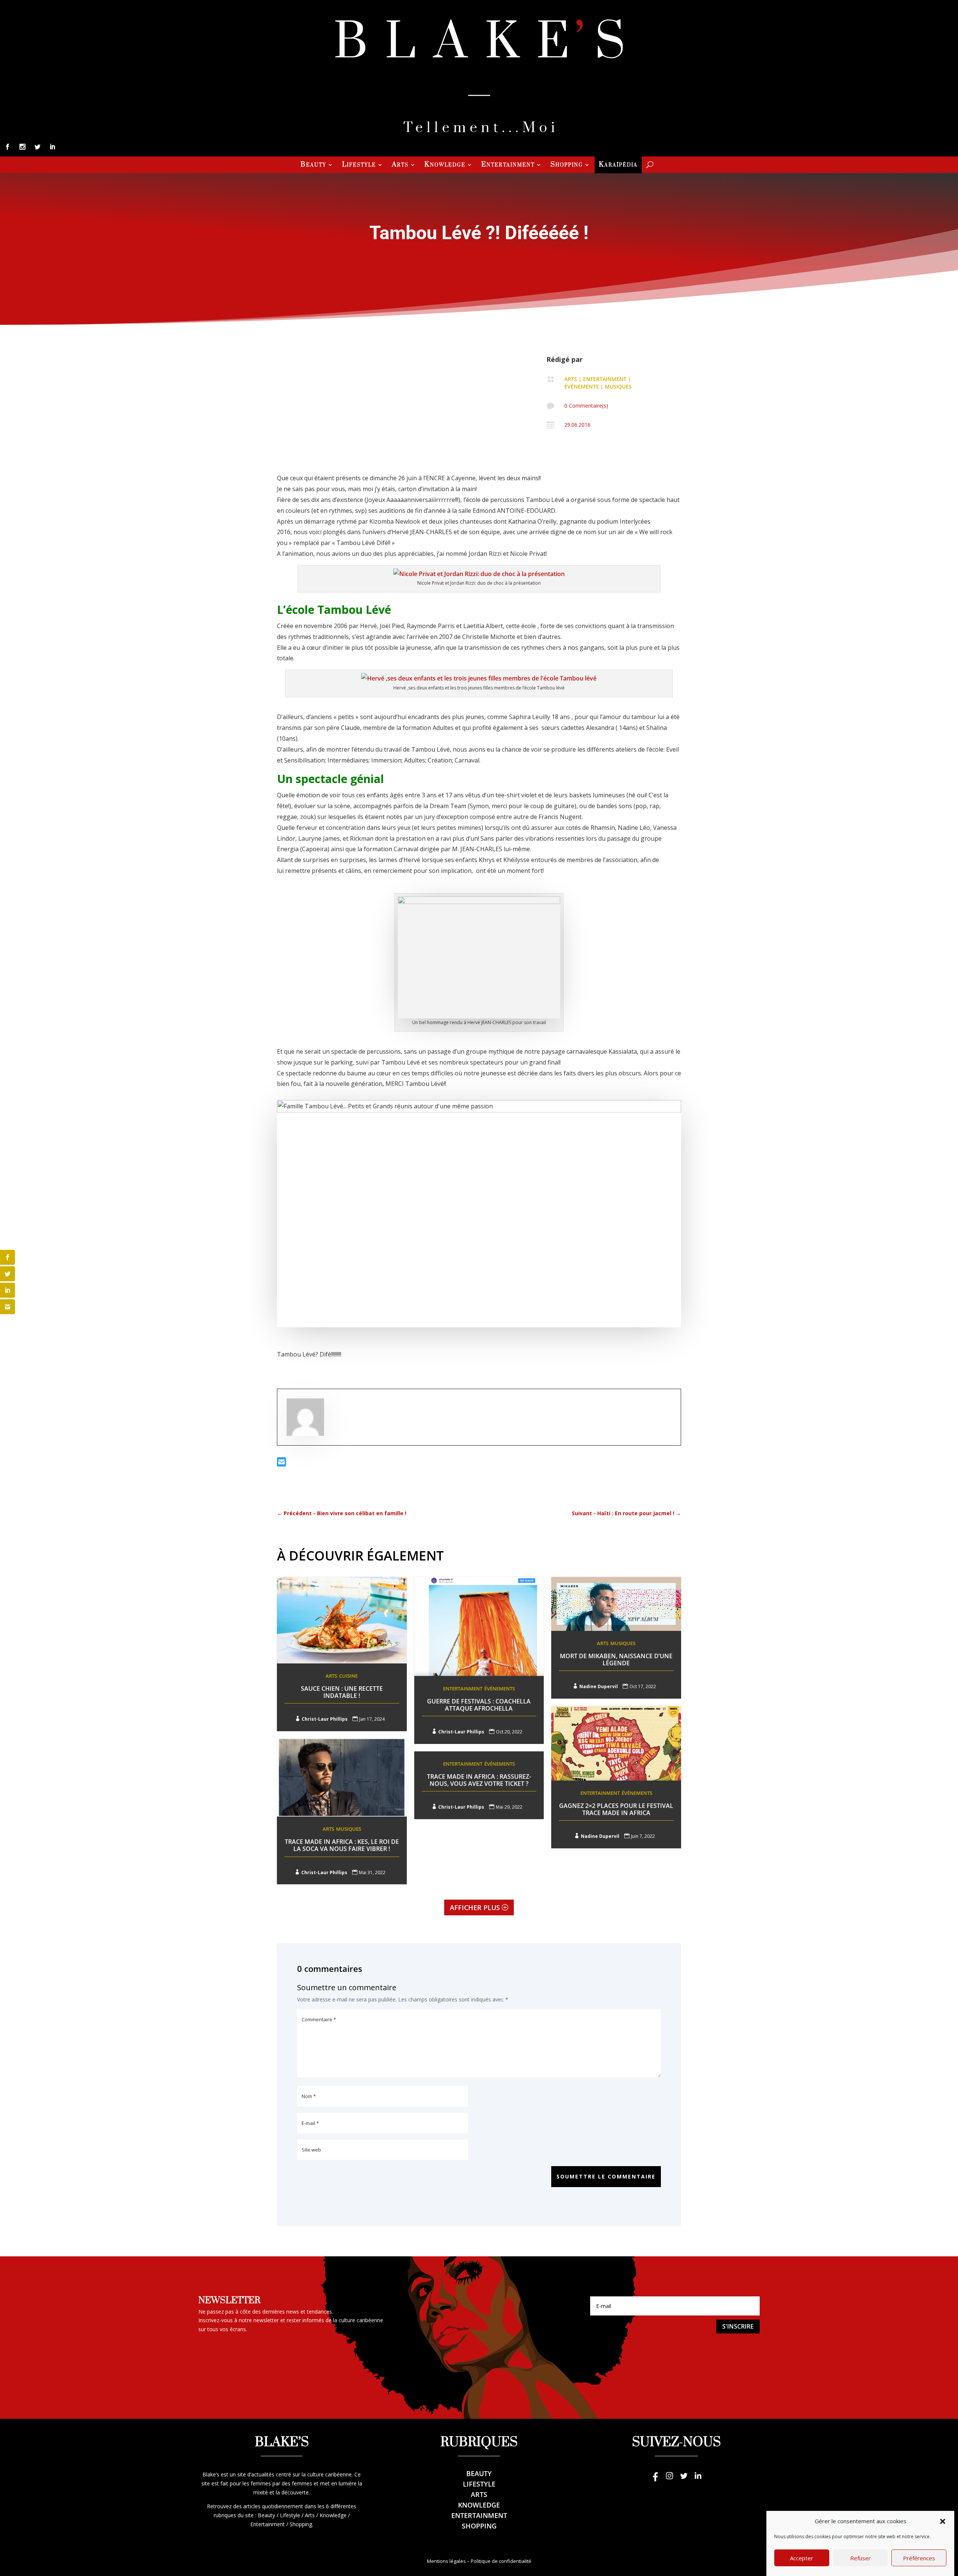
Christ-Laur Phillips (325, 1719)
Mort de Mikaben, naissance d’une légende (616, 1660)
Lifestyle (359, 165)
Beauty (313, 165)
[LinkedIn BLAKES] (698, 2479)
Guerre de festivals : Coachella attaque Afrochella (479, 1705)
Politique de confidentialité (501, 2561)
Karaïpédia (618, 165)
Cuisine (348, 1676)
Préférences (919, 2558)
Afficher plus (475, 1907)
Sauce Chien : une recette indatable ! (342, 1692)
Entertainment (508, 165)
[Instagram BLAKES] (669, 2479)
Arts (400, 165)
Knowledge (445, 165)
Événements (582, 386)
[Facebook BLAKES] (655, 2479)
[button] (943, 2521)
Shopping (567, 165)
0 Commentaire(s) (586, 406)
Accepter (802, 2558)
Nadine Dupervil (599, 1686)
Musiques (618, 386)
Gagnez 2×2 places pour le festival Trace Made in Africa (616, 1809)
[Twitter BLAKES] (684, 2479)
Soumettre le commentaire (606, 2176)
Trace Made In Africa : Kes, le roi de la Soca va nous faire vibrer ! (342, 1845)
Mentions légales (446, 2561)
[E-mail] (282, 1464)
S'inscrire (738, 2326)
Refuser (861, 2558)
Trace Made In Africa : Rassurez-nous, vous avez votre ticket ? (479, 1780)
